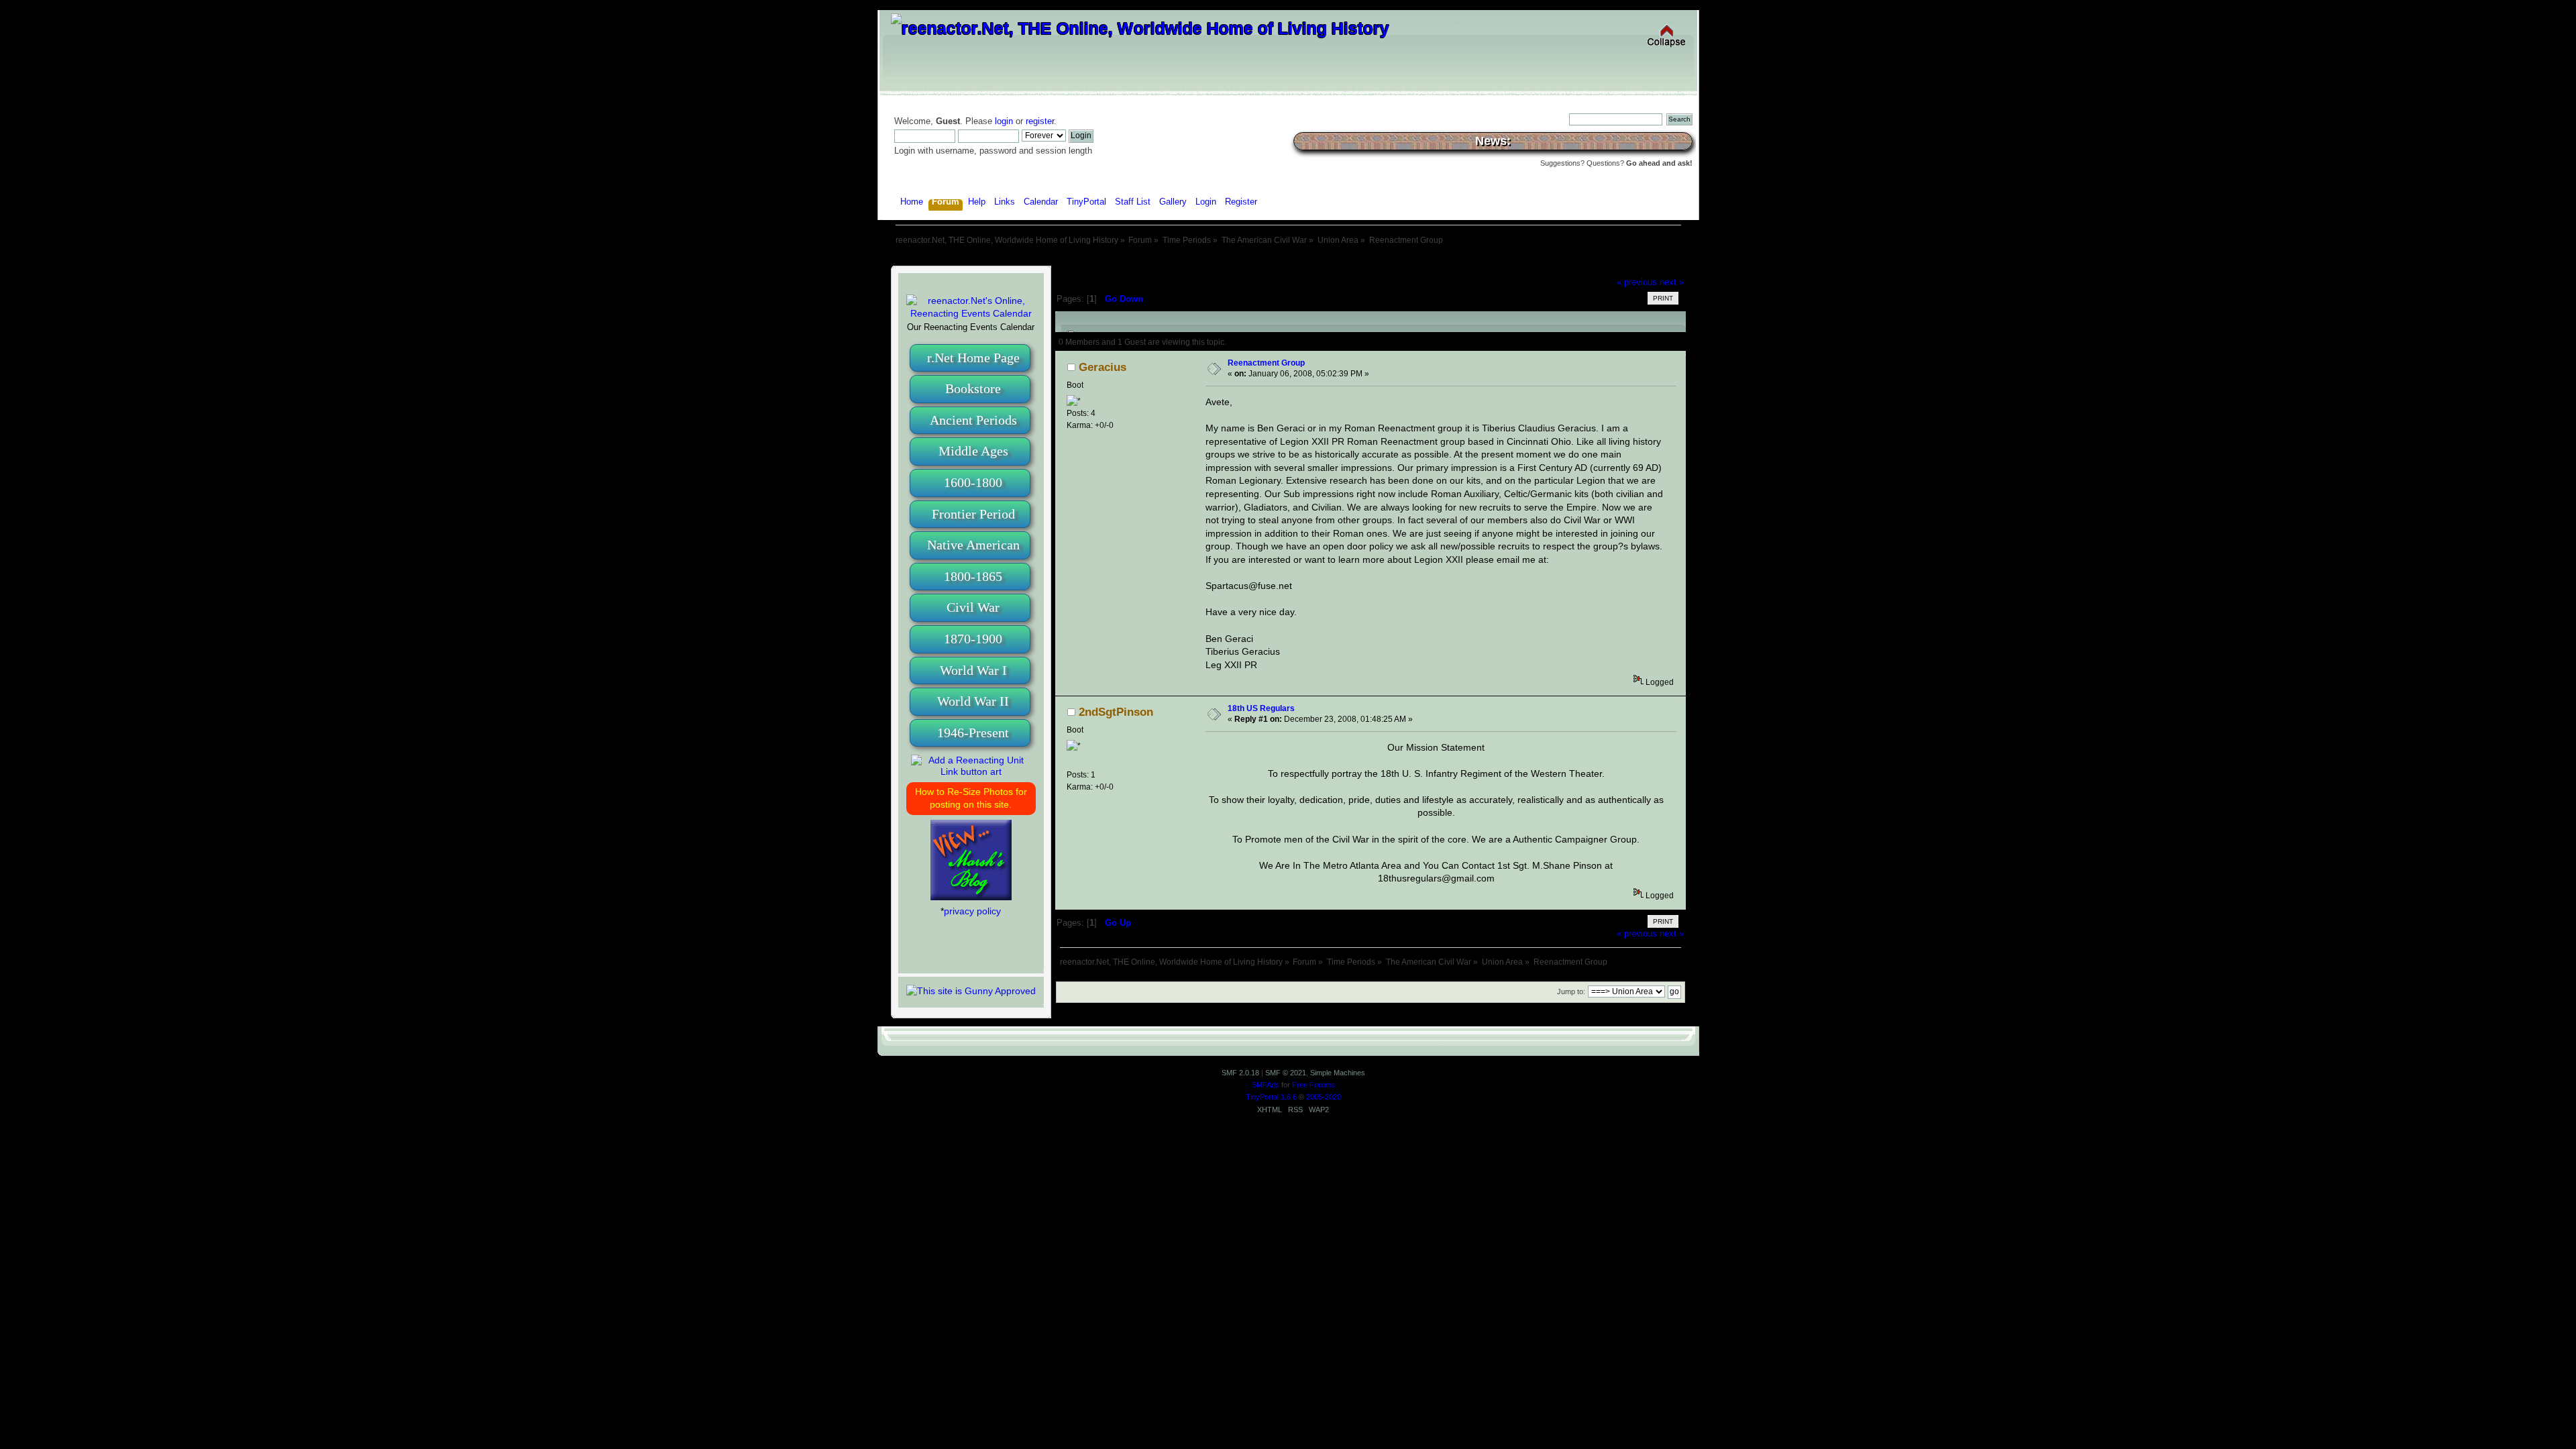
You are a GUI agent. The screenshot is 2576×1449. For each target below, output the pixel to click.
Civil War (973, 607)
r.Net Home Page (973, 358)
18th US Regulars (1261, 708)
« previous (1637, 282)
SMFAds (1266, 1085)
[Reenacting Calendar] (971, 313)
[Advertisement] (1288, 260)
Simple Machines (1338, 1073)
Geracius (1103, 367)
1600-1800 (973, 482)
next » (1672, 282)
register (1040, 121)
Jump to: (1571, 991)
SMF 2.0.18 (1240, 1073)
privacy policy (972, 911)
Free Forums (1313, 1085)
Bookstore (973, 388)
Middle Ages (973, 451)
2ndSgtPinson (1116, 712)
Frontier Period (973, 514)
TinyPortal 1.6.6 (1271, 1097)
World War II (973, 701)
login (1004, 121)
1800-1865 (973, 576)
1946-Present (973, 733)
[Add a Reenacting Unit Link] (971, 771)
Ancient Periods (973, 420)
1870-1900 (973, 639)
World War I (973, 670)
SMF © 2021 (1286, 1073)
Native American (973, 545)
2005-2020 (1324, 1097)
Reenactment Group (1266, 363)
